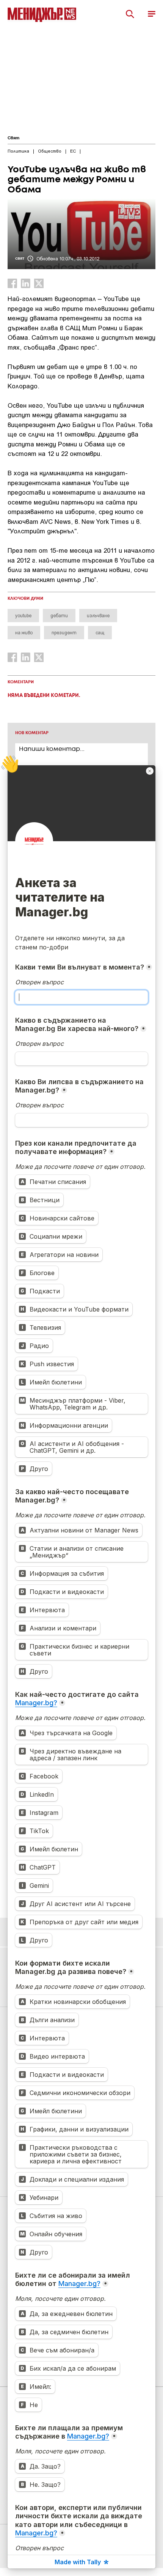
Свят (13, 138)
